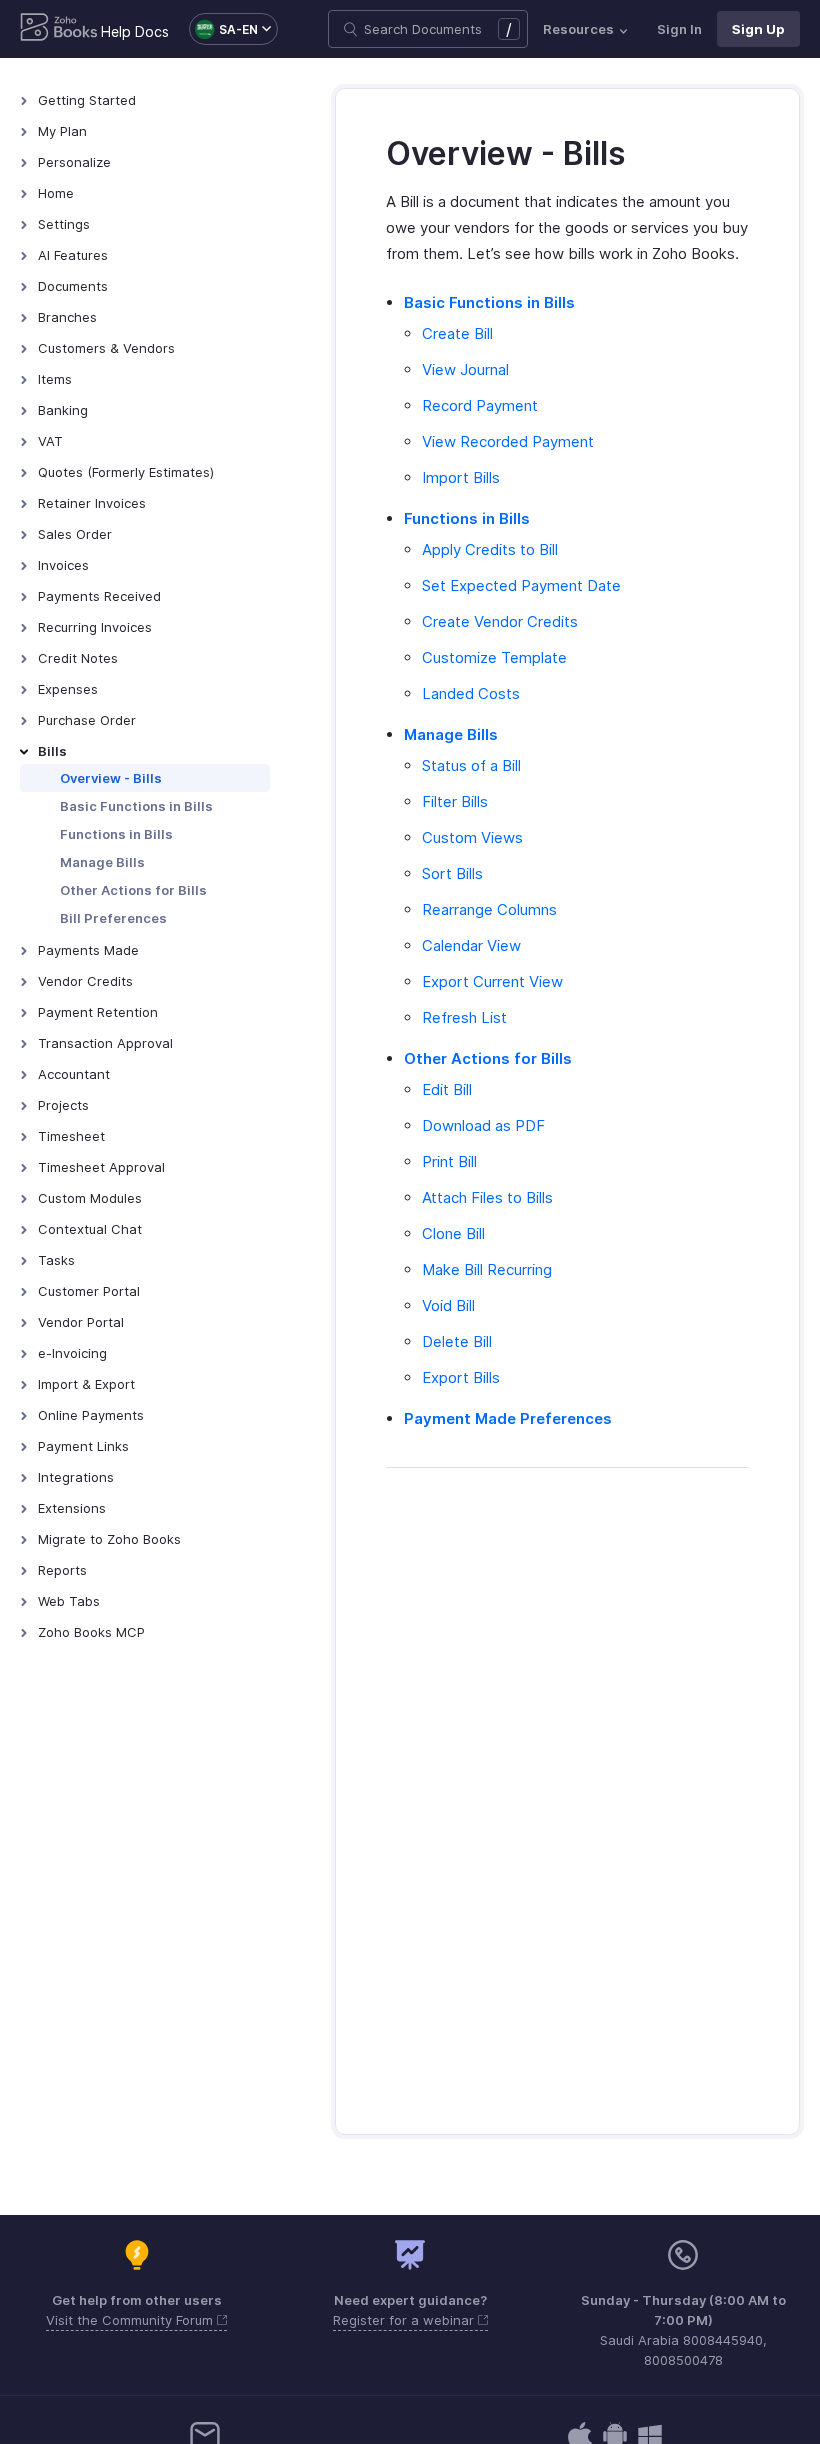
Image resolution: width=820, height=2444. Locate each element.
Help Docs (135, 31)
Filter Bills (455, 801)
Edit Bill (447, 1089)
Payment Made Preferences (508, 1418)
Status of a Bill (471, 765)
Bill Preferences (113, 918)
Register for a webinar (405, 2320)
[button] (223, 29)
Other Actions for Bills (133, 890)
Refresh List (464, 1017)
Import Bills (461, 477)
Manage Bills (102, 862)
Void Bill (448, 1305)
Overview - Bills (111, 778)
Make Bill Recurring (487, 1269)
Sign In (679, 29)
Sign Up (758, 29)
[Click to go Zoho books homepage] (59, 29)
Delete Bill (457, 1341)
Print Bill (449, 1161)
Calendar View (471, 945)
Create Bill (457, 333)
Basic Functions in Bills (136, 806)
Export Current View (492, 981)
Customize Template (494, 657)
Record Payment (480, 405)
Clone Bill (453, 1233)
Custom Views (472, 837)
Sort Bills (452, 873)
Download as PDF (483, 1125)
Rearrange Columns (489, 909)
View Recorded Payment (508, 441)
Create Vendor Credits (500, 621)
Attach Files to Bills (487, 1197)
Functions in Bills (116, 834)
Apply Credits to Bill (490, 549)
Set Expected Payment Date (521, 585)
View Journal (465, 369)
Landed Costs (471, 693)
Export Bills (461, 1377)
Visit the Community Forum (131, 2320)
